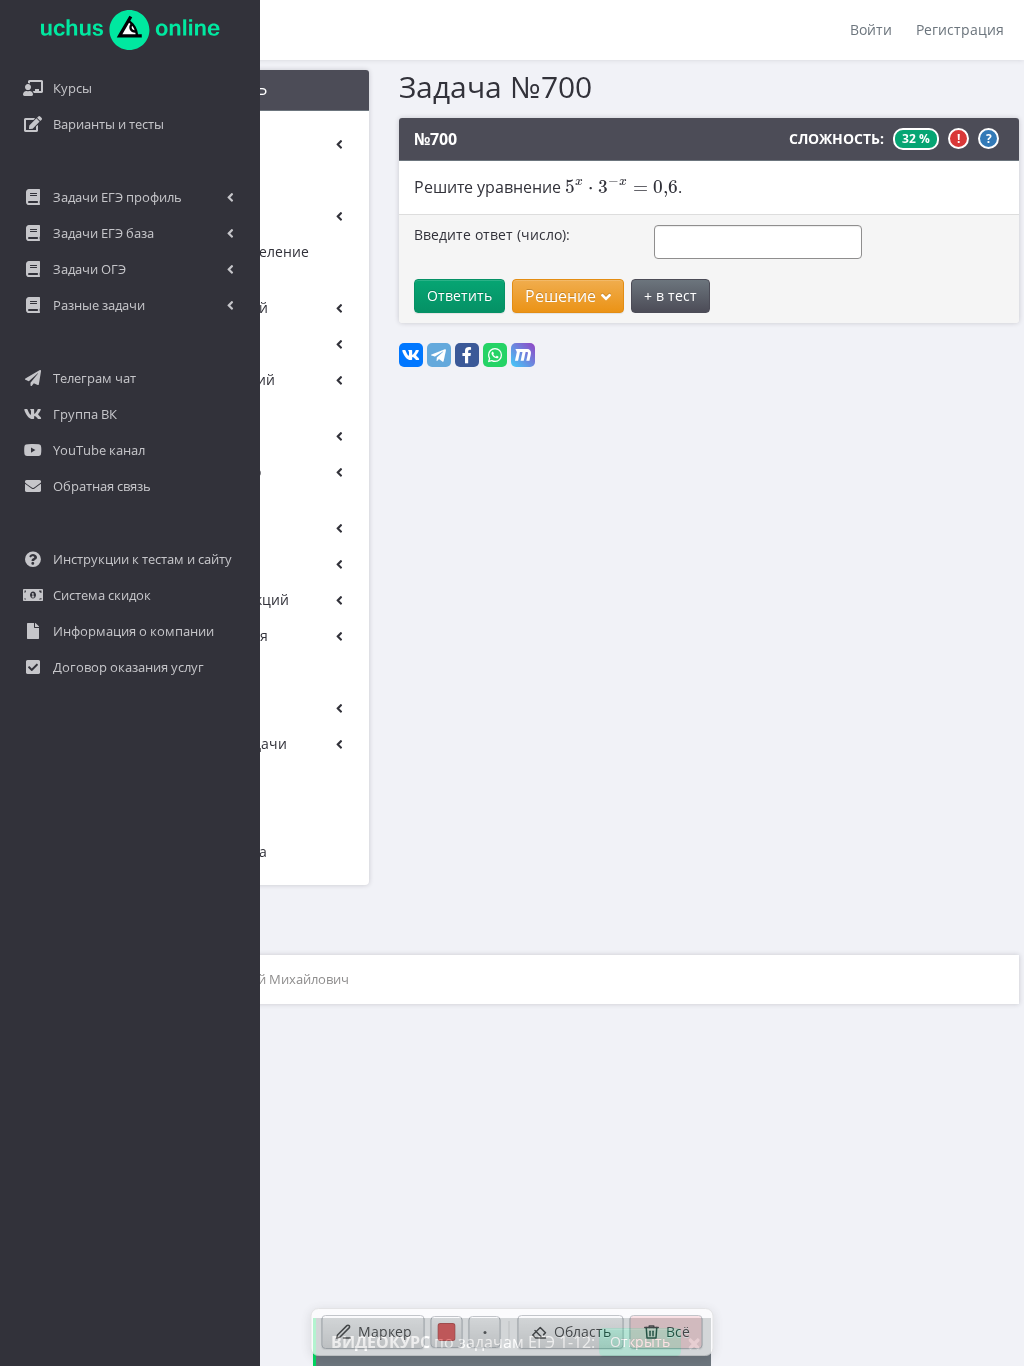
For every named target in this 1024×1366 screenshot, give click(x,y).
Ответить (459, 295)
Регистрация (960, 29)
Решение (560, 296)
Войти (871, 29)
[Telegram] (439, 355)
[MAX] (523, 355)
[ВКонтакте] (411, 355)
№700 (435, 139)
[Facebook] (467, 355)
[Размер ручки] (485, 1332)
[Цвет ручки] (447, 1332)
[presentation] (621, 187)
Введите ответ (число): (492, 234)
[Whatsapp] (495, 355)
